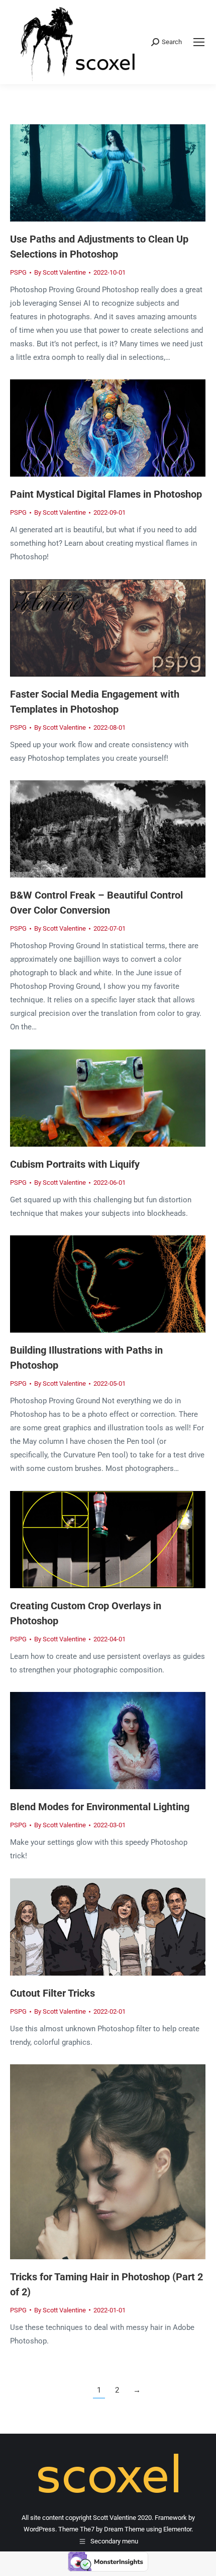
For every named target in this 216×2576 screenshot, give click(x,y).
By (60, 272)
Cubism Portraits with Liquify (75, 1164)
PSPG (18, 272)
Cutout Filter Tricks (52, 1993)
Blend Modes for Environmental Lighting (100, 1807)
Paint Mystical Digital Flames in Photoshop (106, 494)
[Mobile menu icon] (199, 42)
